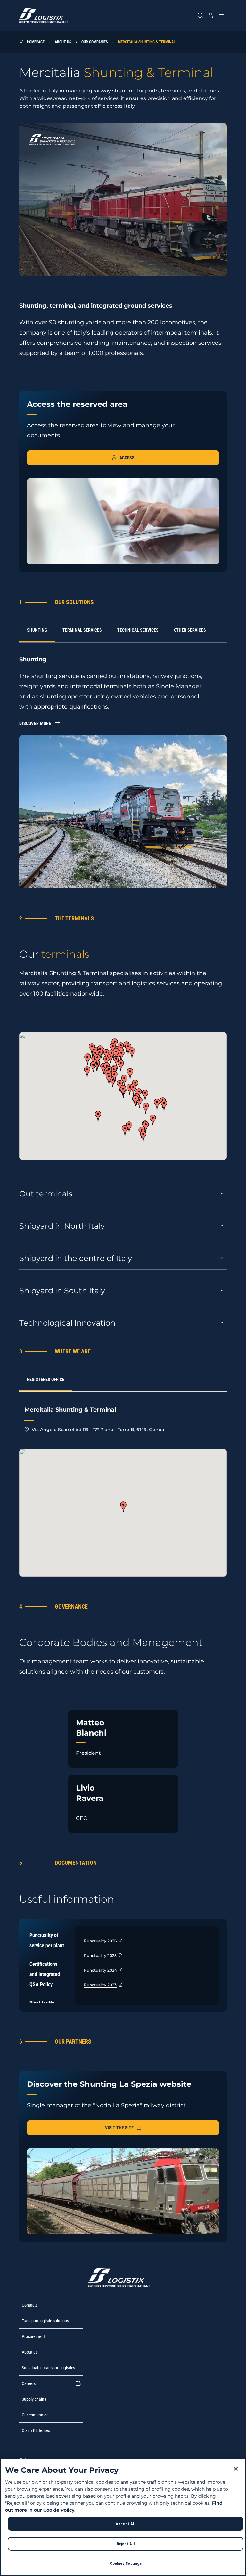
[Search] (200, 15)
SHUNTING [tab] (37, 630)
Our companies (94, 42)
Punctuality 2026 (100, 1941)
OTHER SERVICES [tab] (190, 630)
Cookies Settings (126, 2563)
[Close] (236, 2469)
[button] (130, 1074)
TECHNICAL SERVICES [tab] (138, 630)
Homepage (36, 42)
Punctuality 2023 (100, 1985)
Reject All (126, 2544)
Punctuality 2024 (100, 1970)
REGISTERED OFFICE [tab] (46, 1379)
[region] (123, 2517)
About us (63, 42)
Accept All (126, 2524)
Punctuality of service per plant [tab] (47, 1940)
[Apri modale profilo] (211, 15)
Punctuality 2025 (100, 1955)
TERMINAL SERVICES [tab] (82, 630)
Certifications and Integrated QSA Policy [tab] (45, 1974)
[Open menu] (221, 15)
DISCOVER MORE (35, 723)
